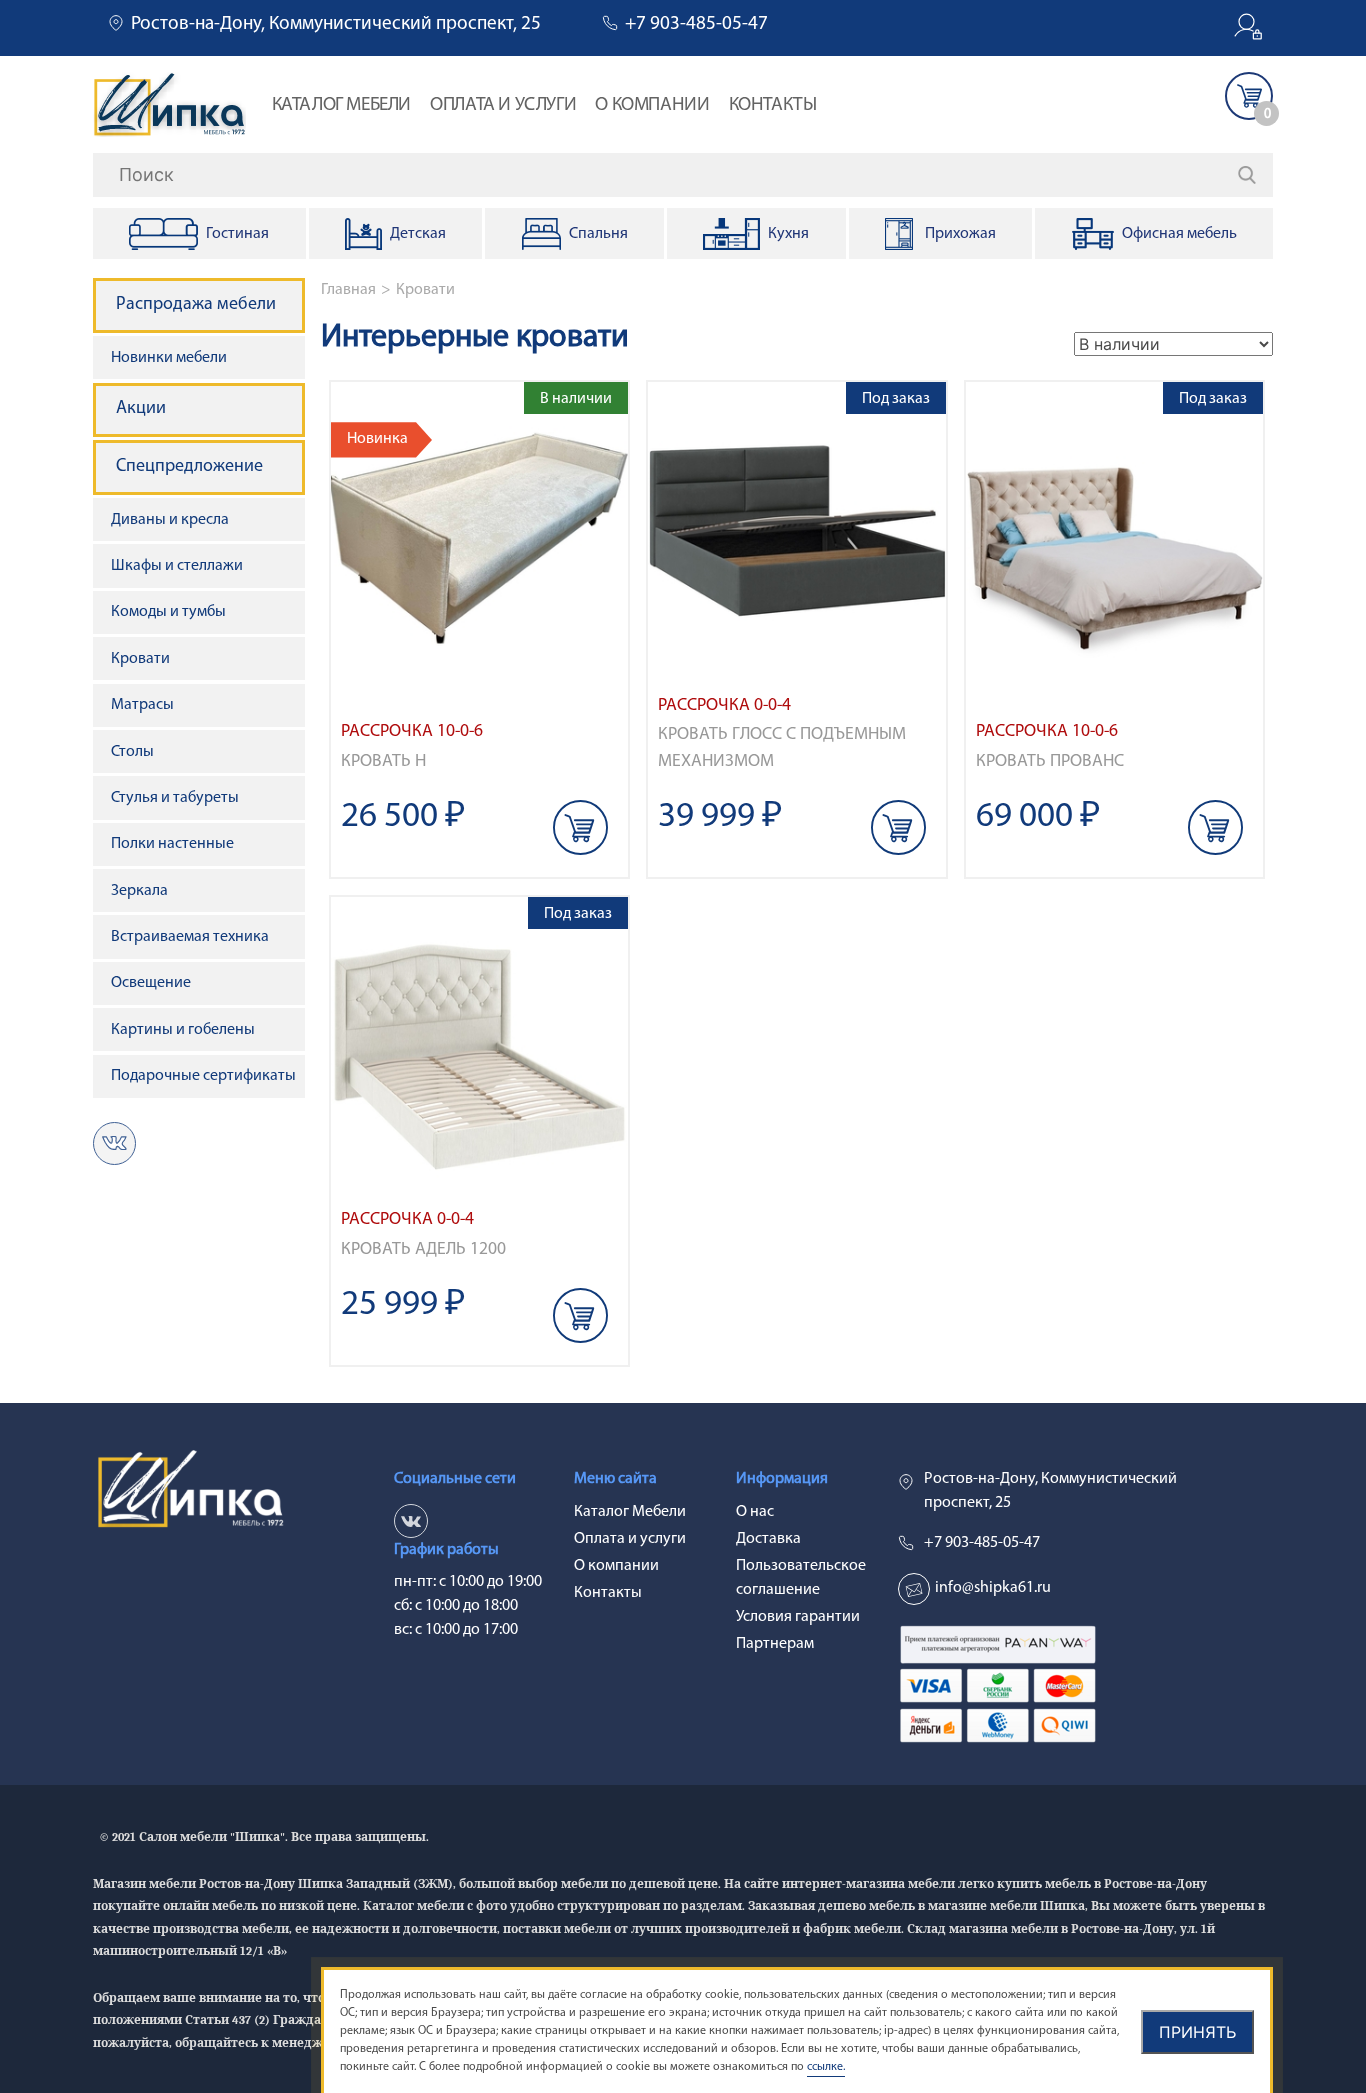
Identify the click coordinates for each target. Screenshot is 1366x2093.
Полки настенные (172, 844)
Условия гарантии (798, 1617)
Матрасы (142, 705)
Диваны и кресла (170, 520)
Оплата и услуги (503, 105)
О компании (652, 105)
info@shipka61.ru (993, 1588)
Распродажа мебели (196, 305)
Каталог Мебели (341, 105)
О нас (755, 1512)
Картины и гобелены (183, 1030)
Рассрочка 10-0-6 (412, 731)
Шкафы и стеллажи (177, 566)
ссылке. (826, 2067)
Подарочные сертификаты (203, 1076)
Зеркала (139, 891)
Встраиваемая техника (190, 937)
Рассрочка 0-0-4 (724, 705)
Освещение (151, 983)
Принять (1197, 2032)
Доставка (768, 1539)
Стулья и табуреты (175, 798)
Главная (348, 290)
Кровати (425, 290)
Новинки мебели (169, 358)
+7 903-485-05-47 (696, 24)
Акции (141, 409)
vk (114, 1143)
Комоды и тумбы (168, 612)
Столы (132, 752)
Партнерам (775, 1644)
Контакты (773, 105)
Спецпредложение (189, 467)
